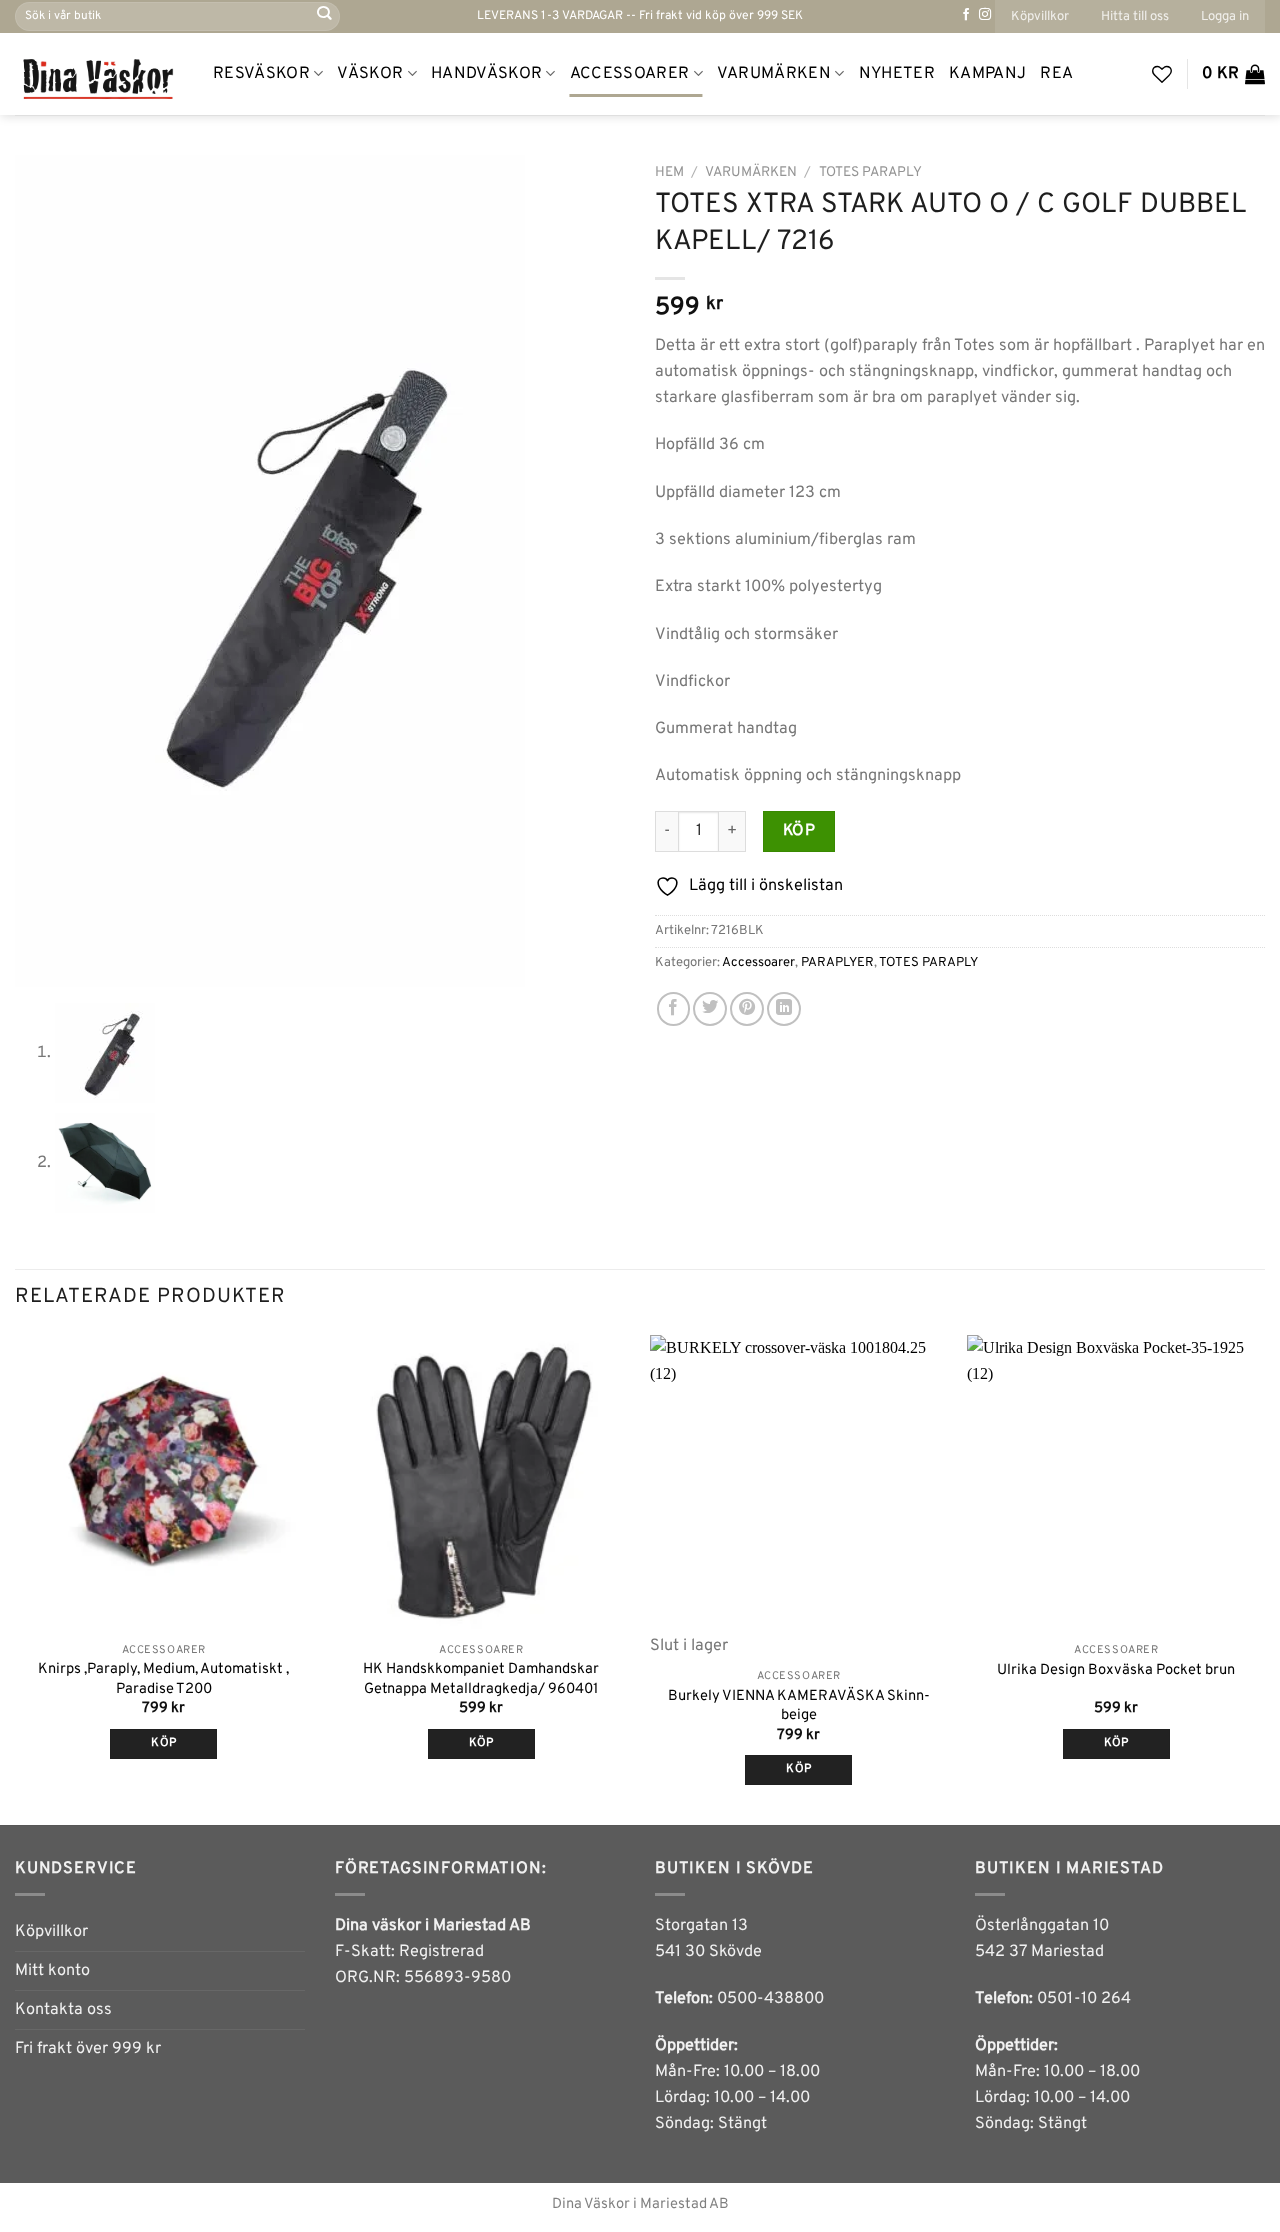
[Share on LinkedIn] (784, 1009)
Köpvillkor (1040, 16)
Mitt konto (52, 1971)
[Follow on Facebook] (966, 15)
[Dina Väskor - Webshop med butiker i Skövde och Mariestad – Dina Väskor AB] (99, 74)
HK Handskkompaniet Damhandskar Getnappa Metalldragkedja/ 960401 (481, 1679)
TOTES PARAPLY (870, 172)
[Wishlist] (1162, 74)
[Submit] (323, 16)
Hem (669, 172)
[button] (1225, 16)
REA (1056, 74)
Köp (799, 831)
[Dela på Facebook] (674, 1009)
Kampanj (987, 74)
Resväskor (261, 74)
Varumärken (774, 74)
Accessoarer (630, 74)
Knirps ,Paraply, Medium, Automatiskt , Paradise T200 (163, 1679)
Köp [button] (163, 1743)
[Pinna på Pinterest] (747, 1009)
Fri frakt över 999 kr (88, 2049)
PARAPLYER (837, 962)
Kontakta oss (63, 2010)
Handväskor (486, 74)
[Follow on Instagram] (985, 15)
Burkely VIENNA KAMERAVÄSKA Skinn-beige (799, 1706)
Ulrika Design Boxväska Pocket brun (1116, 1670)
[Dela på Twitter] (710, 1009)
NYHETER (897, 74)
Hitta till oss (1135, 16)
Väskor (370, 74)
